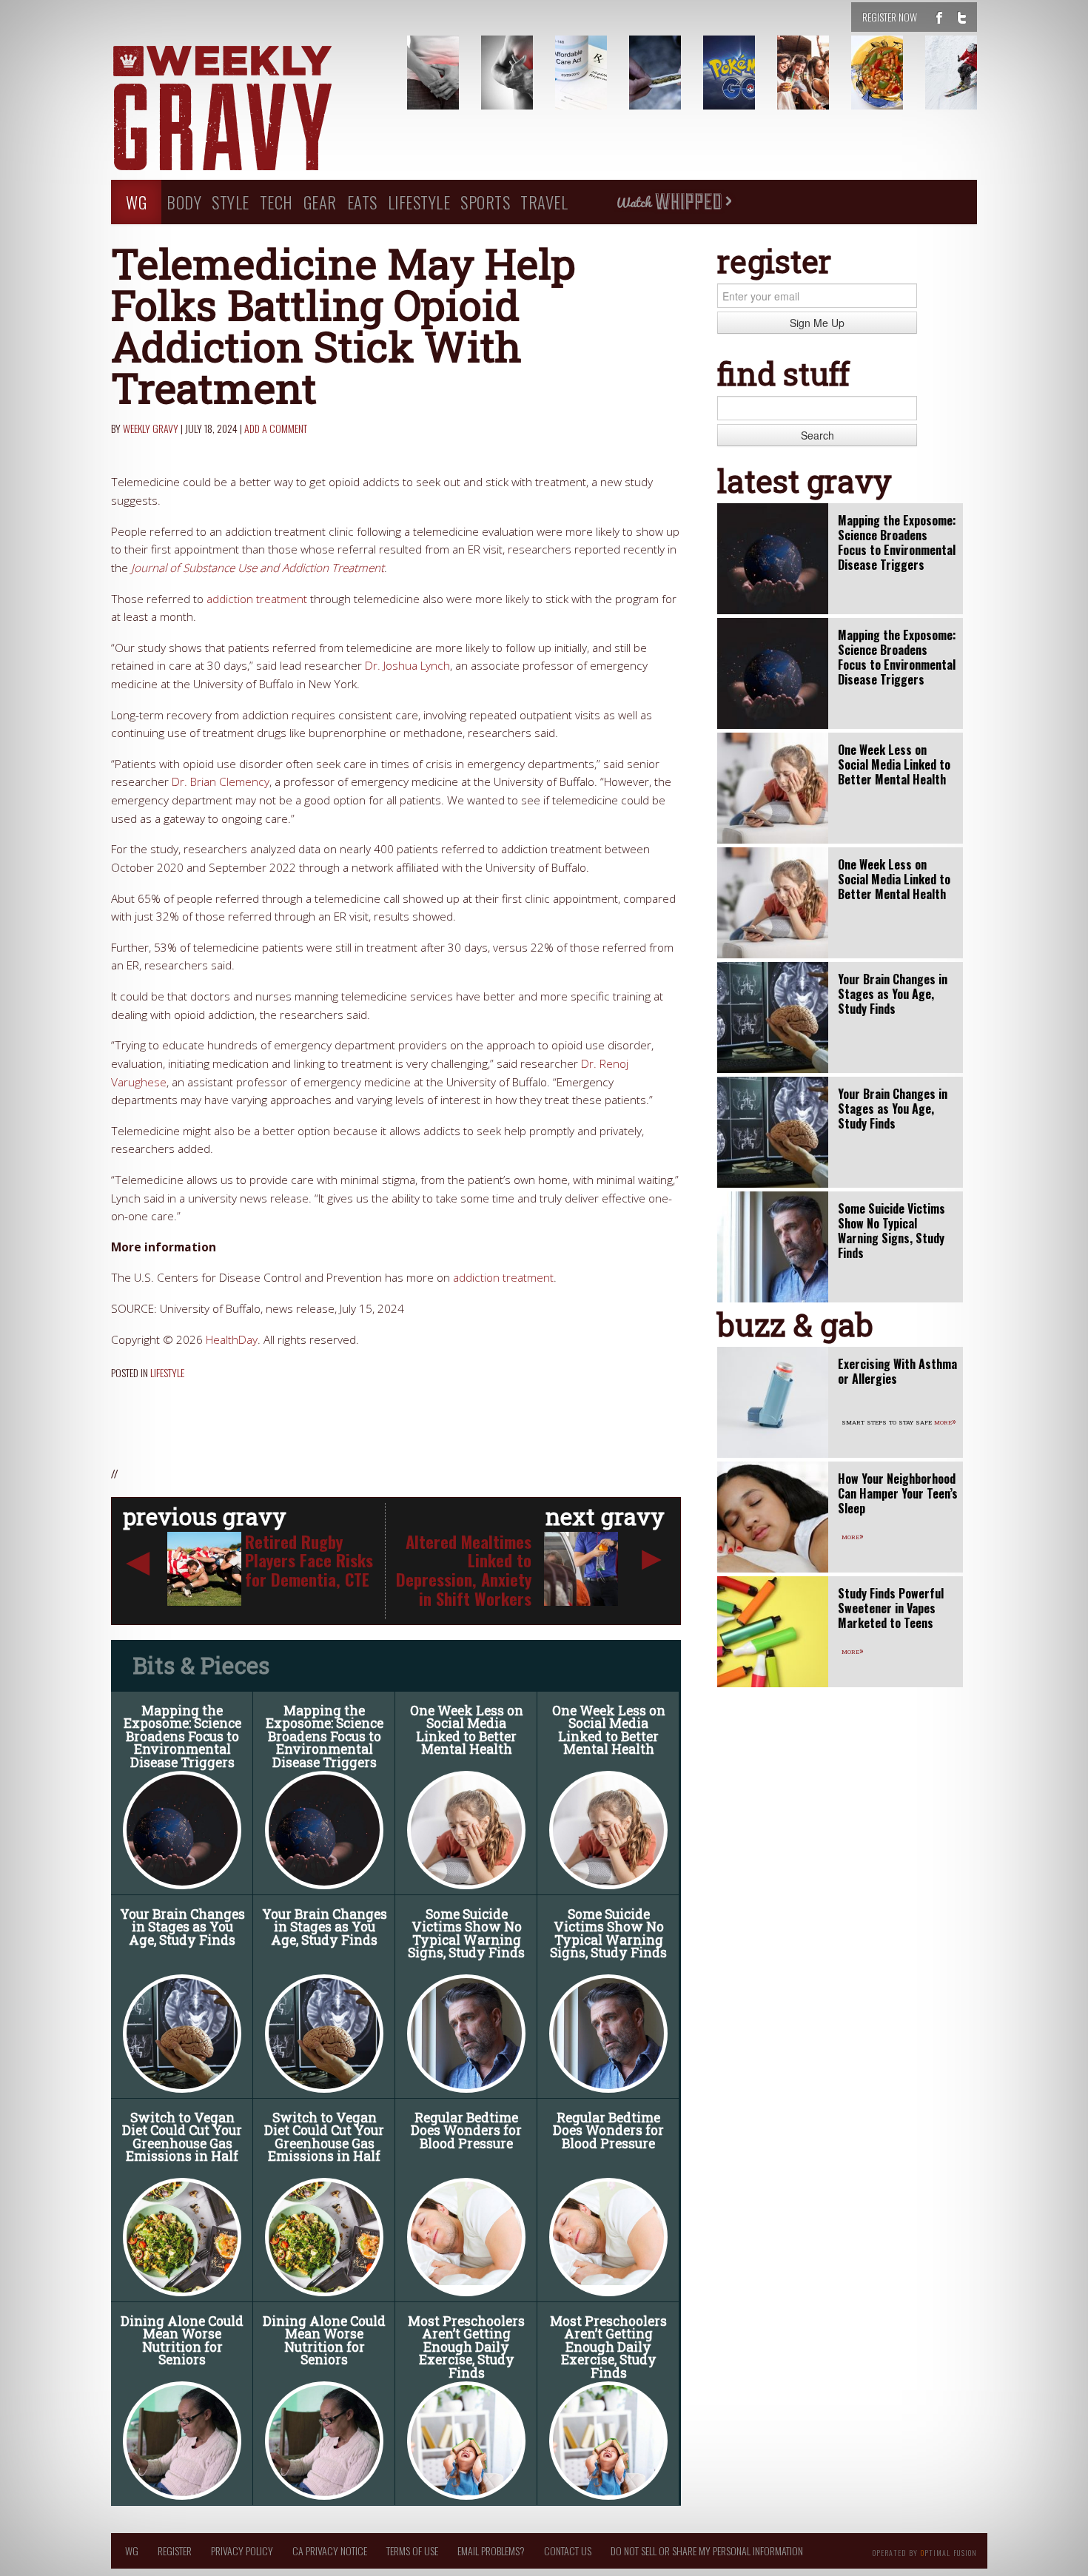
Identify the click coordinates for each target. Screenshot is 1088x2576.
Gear (320, 202)
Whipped (674, 202)
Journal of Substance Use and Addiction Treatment (258, 568)
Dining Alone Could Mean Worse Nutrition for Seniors (182, 2341)
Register (175, 2550)
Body (184, 202)
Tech (276, 202)
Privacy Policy (242, 2550)
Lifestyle (419, 202)
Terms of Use (412, 2550)
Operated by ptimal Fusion (925, 2552)
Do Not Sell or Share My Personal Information (707, 2550)
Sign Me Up (817, 323)
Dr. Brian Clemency (221, 782)
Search (817, 435)
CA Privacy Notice (330, 2550)
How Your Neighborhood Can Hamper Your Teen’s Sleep (898, 1493)
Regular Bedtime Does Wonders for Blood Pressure (466, 2131)
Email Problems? (491, 2550)
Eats (362, 202)
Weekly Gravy (151, 428)
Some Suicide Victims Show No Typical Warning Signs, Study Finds (466, 1934)
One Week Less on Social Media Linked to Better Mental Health (467, 1730)
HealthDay (232, 1340)
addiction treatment (257, 599)
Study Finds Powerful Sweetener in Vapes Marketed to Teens (891, 1608)
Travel (544, 202)
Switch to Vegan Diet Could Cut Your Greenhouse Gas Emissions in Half (182, 2137)
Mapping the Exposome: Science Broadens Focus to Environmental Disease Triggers (182, 1736)
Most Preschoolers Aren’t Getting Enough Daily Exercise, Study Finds (466, 2347)
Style (231, 202)
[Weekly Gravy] (248, 110)
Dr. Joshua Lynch (407, 666)
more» (945, 1421)
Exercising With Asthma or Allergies (897, 1371)
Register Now (890, 17)
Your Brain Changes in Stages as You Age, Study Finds (182, 1927)
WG (136, 202)
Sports (485, 202)
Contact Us (568, 2550)
